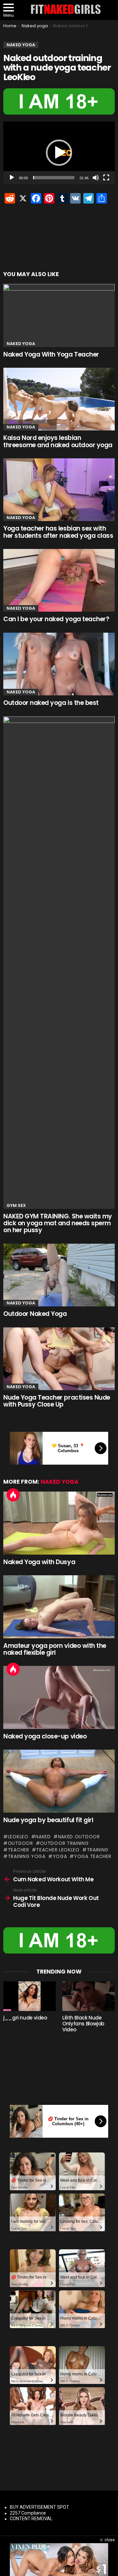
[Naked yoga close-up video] (59, 1697)
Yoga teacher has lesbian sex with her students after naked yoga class (58, 532)
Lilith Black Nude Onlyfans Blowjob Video (83, 2024)
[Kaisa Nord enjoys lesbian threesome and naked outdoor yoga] (59, 399)
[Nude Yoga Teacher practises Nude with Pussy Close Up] (59, 1359)
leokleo (18, 1837)
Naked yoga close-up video (45, 1736)
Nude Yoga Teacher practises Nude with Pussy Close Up (57, 1401)
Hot (13, 1495)
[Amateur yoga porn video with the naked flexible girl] (59, 1607)
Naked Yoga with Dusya (39, 1562)
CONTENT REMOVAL (31, 2519)
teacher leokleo (58, 1850)
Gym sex (16, 1205)
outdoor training (64, 1843)
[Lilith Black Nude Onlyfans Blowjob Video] (88, 1996)
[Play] (12, 178)
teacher (19, 1850)
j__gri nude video (25, 2018)
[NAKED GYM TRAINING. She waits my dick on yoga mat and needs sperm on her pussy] (59, 963)
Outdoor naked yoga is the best (51, 703)
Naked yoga (21, 344)
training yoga (27, 1856)
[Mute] (96, 178)
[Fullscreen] (106, 178)
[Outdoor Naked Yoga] (59, 1275)
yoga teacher (93, 1856)
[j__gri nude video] (29, 1996)
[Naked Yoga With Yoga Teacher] (59, 315)
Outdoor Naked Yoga (35, 1314)
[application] (59, 153)
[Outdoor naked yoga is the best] (59, 664)
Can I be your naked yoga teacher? (56, 619)
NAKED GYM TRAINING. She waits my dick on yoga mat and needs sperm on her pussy (58, 1223)
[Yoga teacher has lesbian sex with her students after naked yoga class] (59, 490)
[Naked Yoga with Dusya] (59, 1523)
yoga (60, 1856)
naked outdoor (79, 1837)
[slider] (54, 178)
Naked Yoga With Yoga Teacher (51, 354)
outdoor (20, 1843)
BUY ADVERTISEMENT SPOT (39, 2507)
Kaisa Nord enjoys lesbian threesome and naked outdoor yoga (58, 441)
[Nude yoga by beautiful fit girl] (59, 1781)
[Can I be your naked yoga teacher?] (59, 580)
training (98, 1850)
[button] (59, 153)
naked (43, 1837)
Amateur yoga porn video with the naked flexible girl (55, 1649)
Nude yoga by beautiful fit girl (48, 1820)
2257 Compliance (28, 2513)
